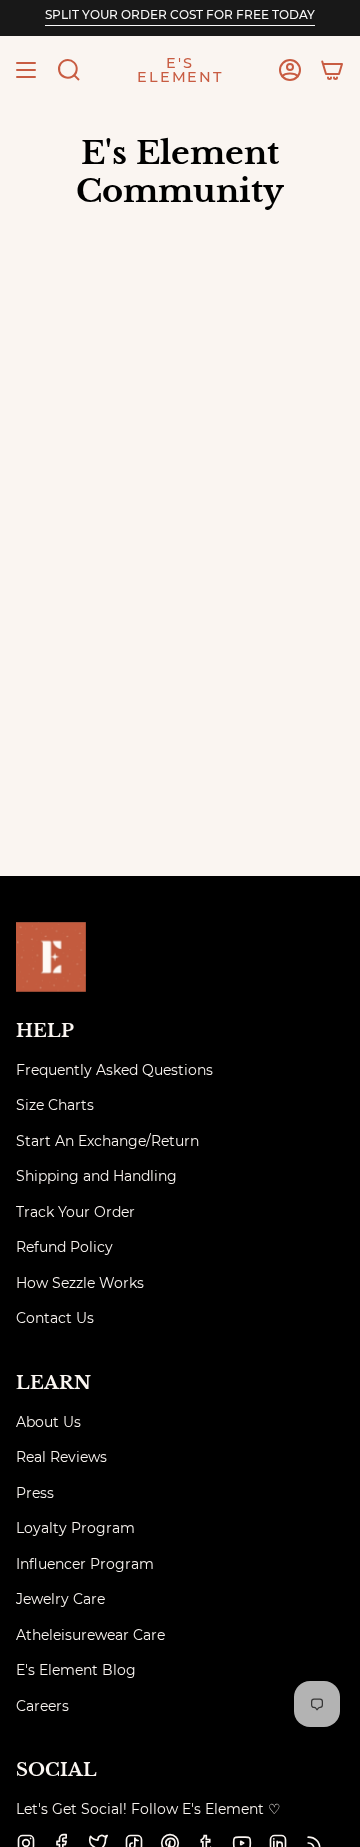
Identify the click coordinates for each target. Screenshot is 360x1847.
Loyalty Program (75, 1528)
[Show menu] (26, 70)
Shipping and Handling (96, 1176)
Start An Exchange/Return (107, 1141)
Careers (42, 1706)
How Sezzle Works (80, 1283)
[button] (69, 70)
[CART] (332, 70)
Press (35, 1493)
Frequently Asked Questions (114, 1070)
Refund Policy (64, 1247)
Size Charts (55, 1105)
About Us (48, 1422)
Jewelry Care (60, 1599)
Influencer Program (85, 1564)
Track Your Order (75, 1212)
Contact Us (55, 1318)
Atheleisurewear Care (90, 1635)
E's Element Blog (76, 1670)
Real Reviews (61, 1457)
